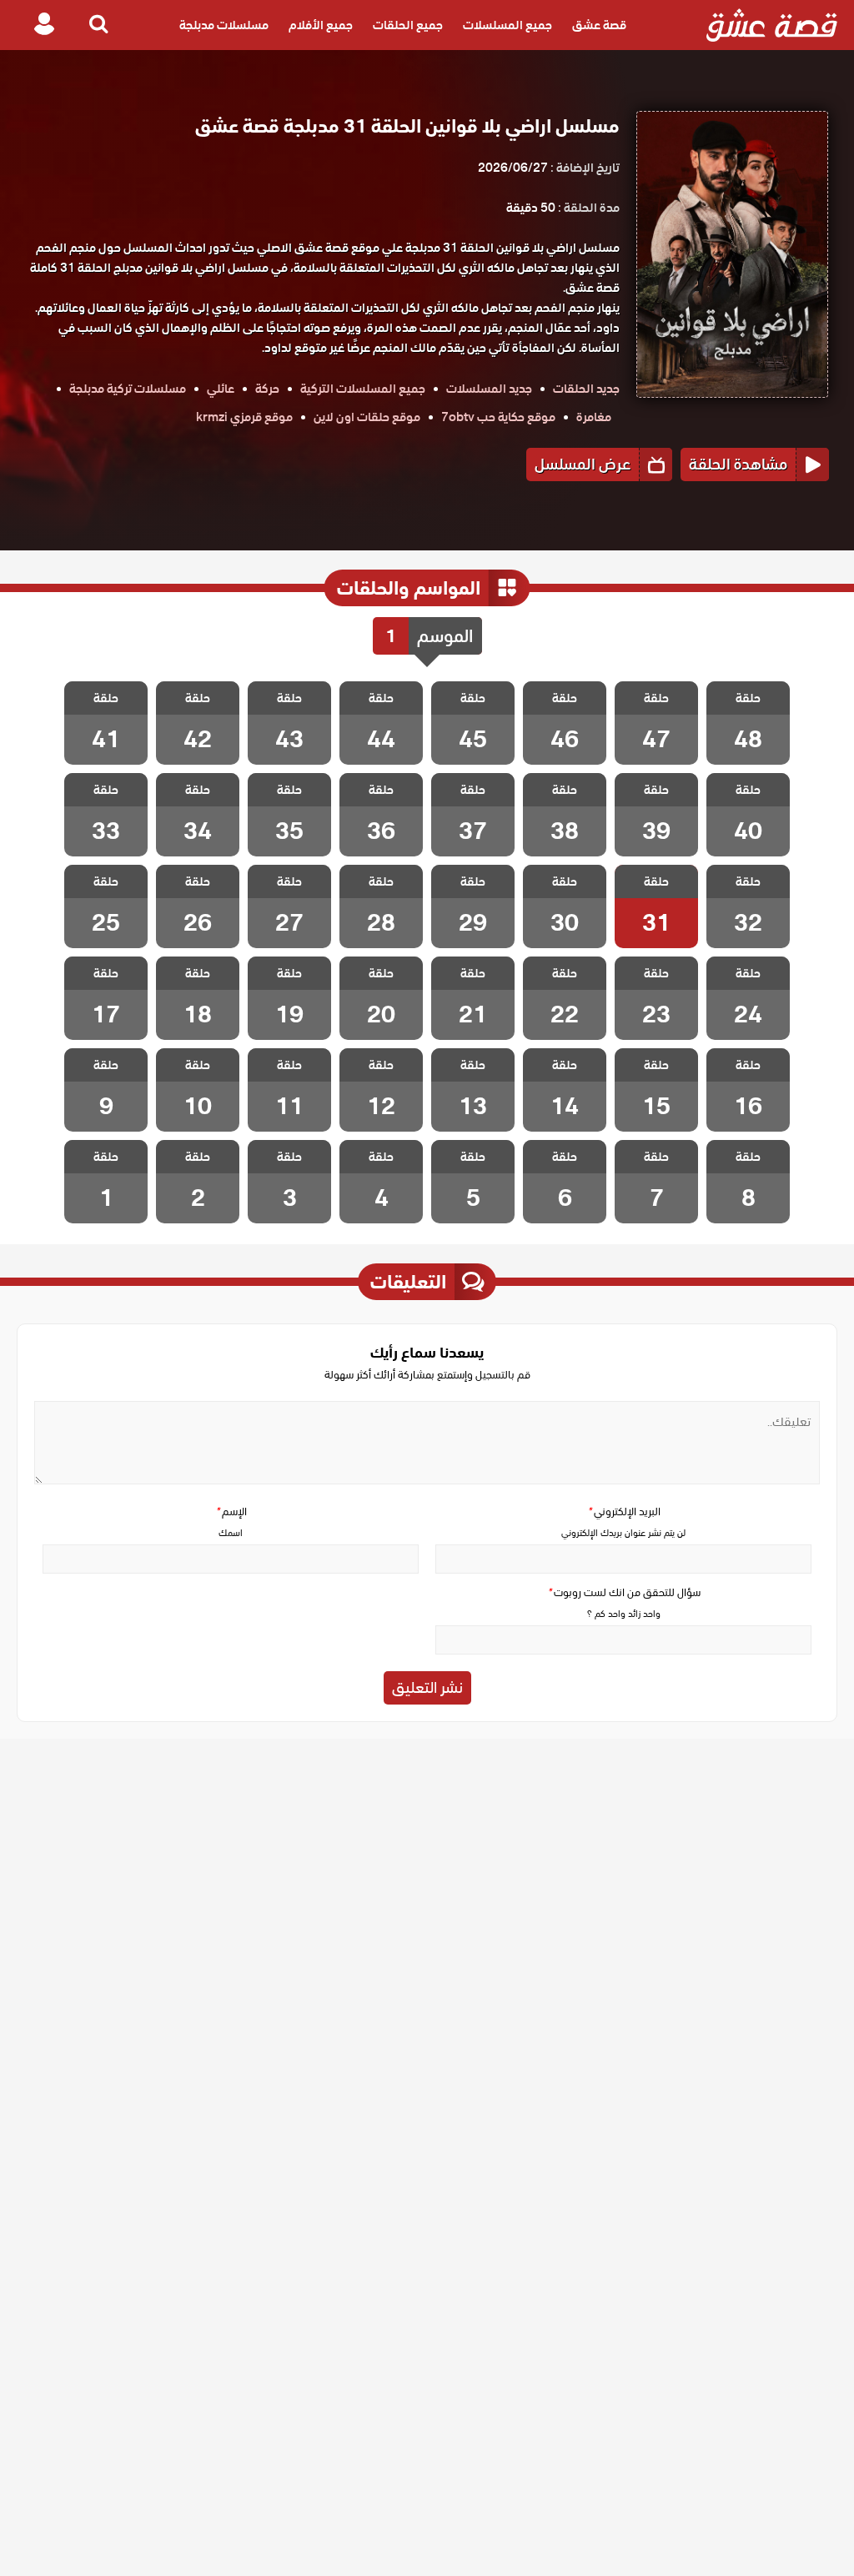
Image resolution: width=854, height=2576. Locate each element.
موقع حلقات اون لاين (367, 417)
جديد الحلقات (586, 389)
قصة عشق (599, 25)
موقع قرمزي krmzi (244, 417)
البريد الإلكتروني (624, 1511)
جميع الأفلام (321, 25)
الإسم (231, 1511)
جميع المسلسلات (507, 25)
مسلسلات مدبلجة (224, 25)
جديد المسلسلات (489, 389)
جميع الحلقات (408, 25)
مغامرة (594, 417)
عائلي (221, 389)
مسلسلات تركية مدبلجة (128, 389)
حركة (267, 389)
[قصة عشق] (772, 25)
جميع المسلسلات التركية (363, 389)
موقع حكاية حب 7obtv (498, 417)
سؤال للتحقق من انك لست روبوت (624, 1592)
